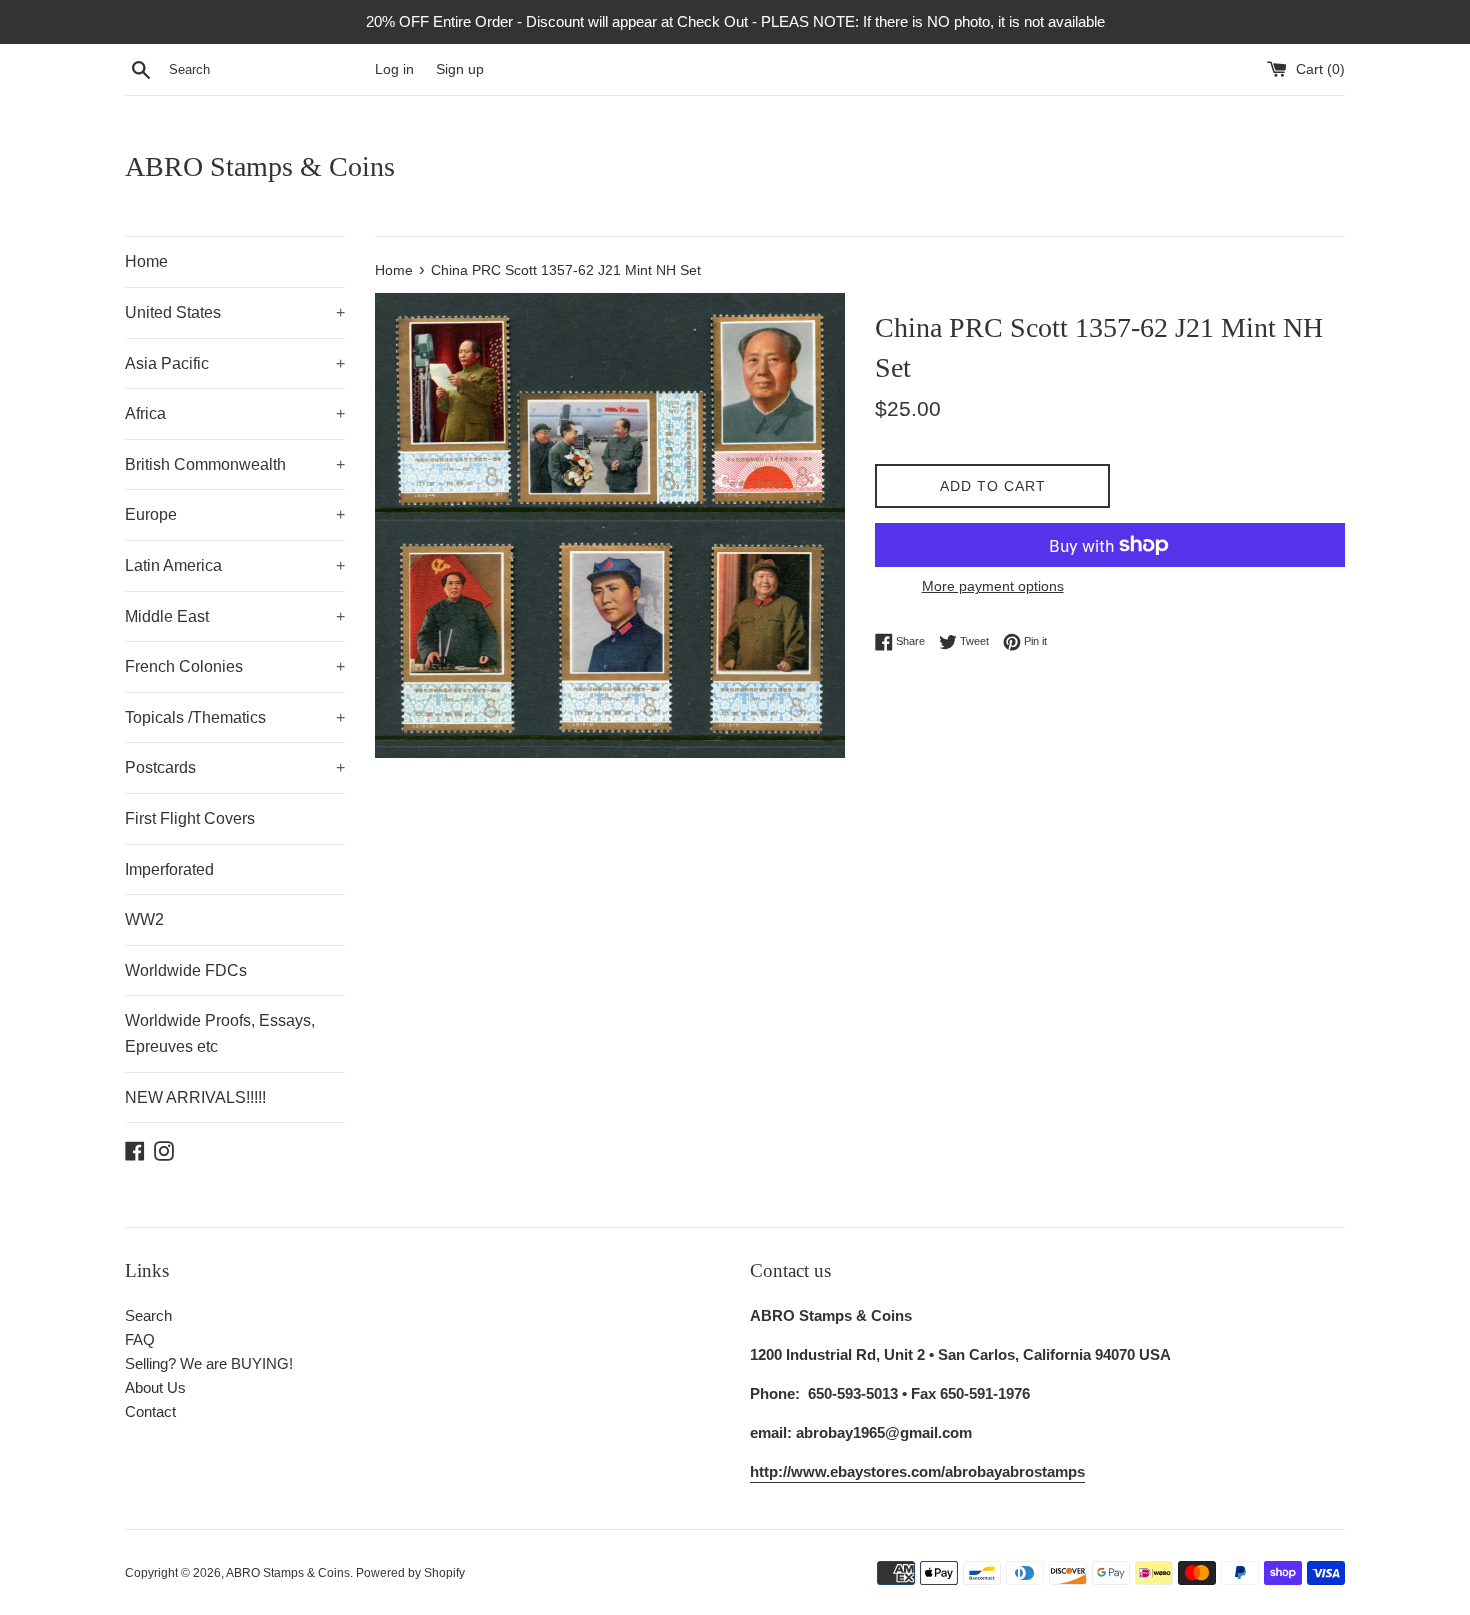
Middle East (235, 616)
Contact (150, 1411)
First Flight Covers (190, 818)
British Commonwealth (235, 464)
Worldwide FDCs (186, 970)
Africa (235, 413)
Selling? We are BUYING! (209, 1363)
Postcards (235, 767)
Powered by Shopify (410, 1573)
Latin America (235, 565)
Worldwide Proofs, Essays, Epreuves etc (220, 1033)
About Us (155, 1387)
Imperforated (169, 869)
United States (235, 312)
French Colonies (235, 666)
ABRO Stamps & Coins (260, 166)
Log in (394, 69)
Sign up (460, 69)
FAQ (140, 1339)
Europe (235, 514)
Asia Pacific (235, 363)
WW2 (144, 919)
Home (146, 261)
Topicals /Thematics (235, 717)
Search (148, 1315)
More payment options (993, 586)
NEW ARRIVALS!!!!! (195, 1097)
